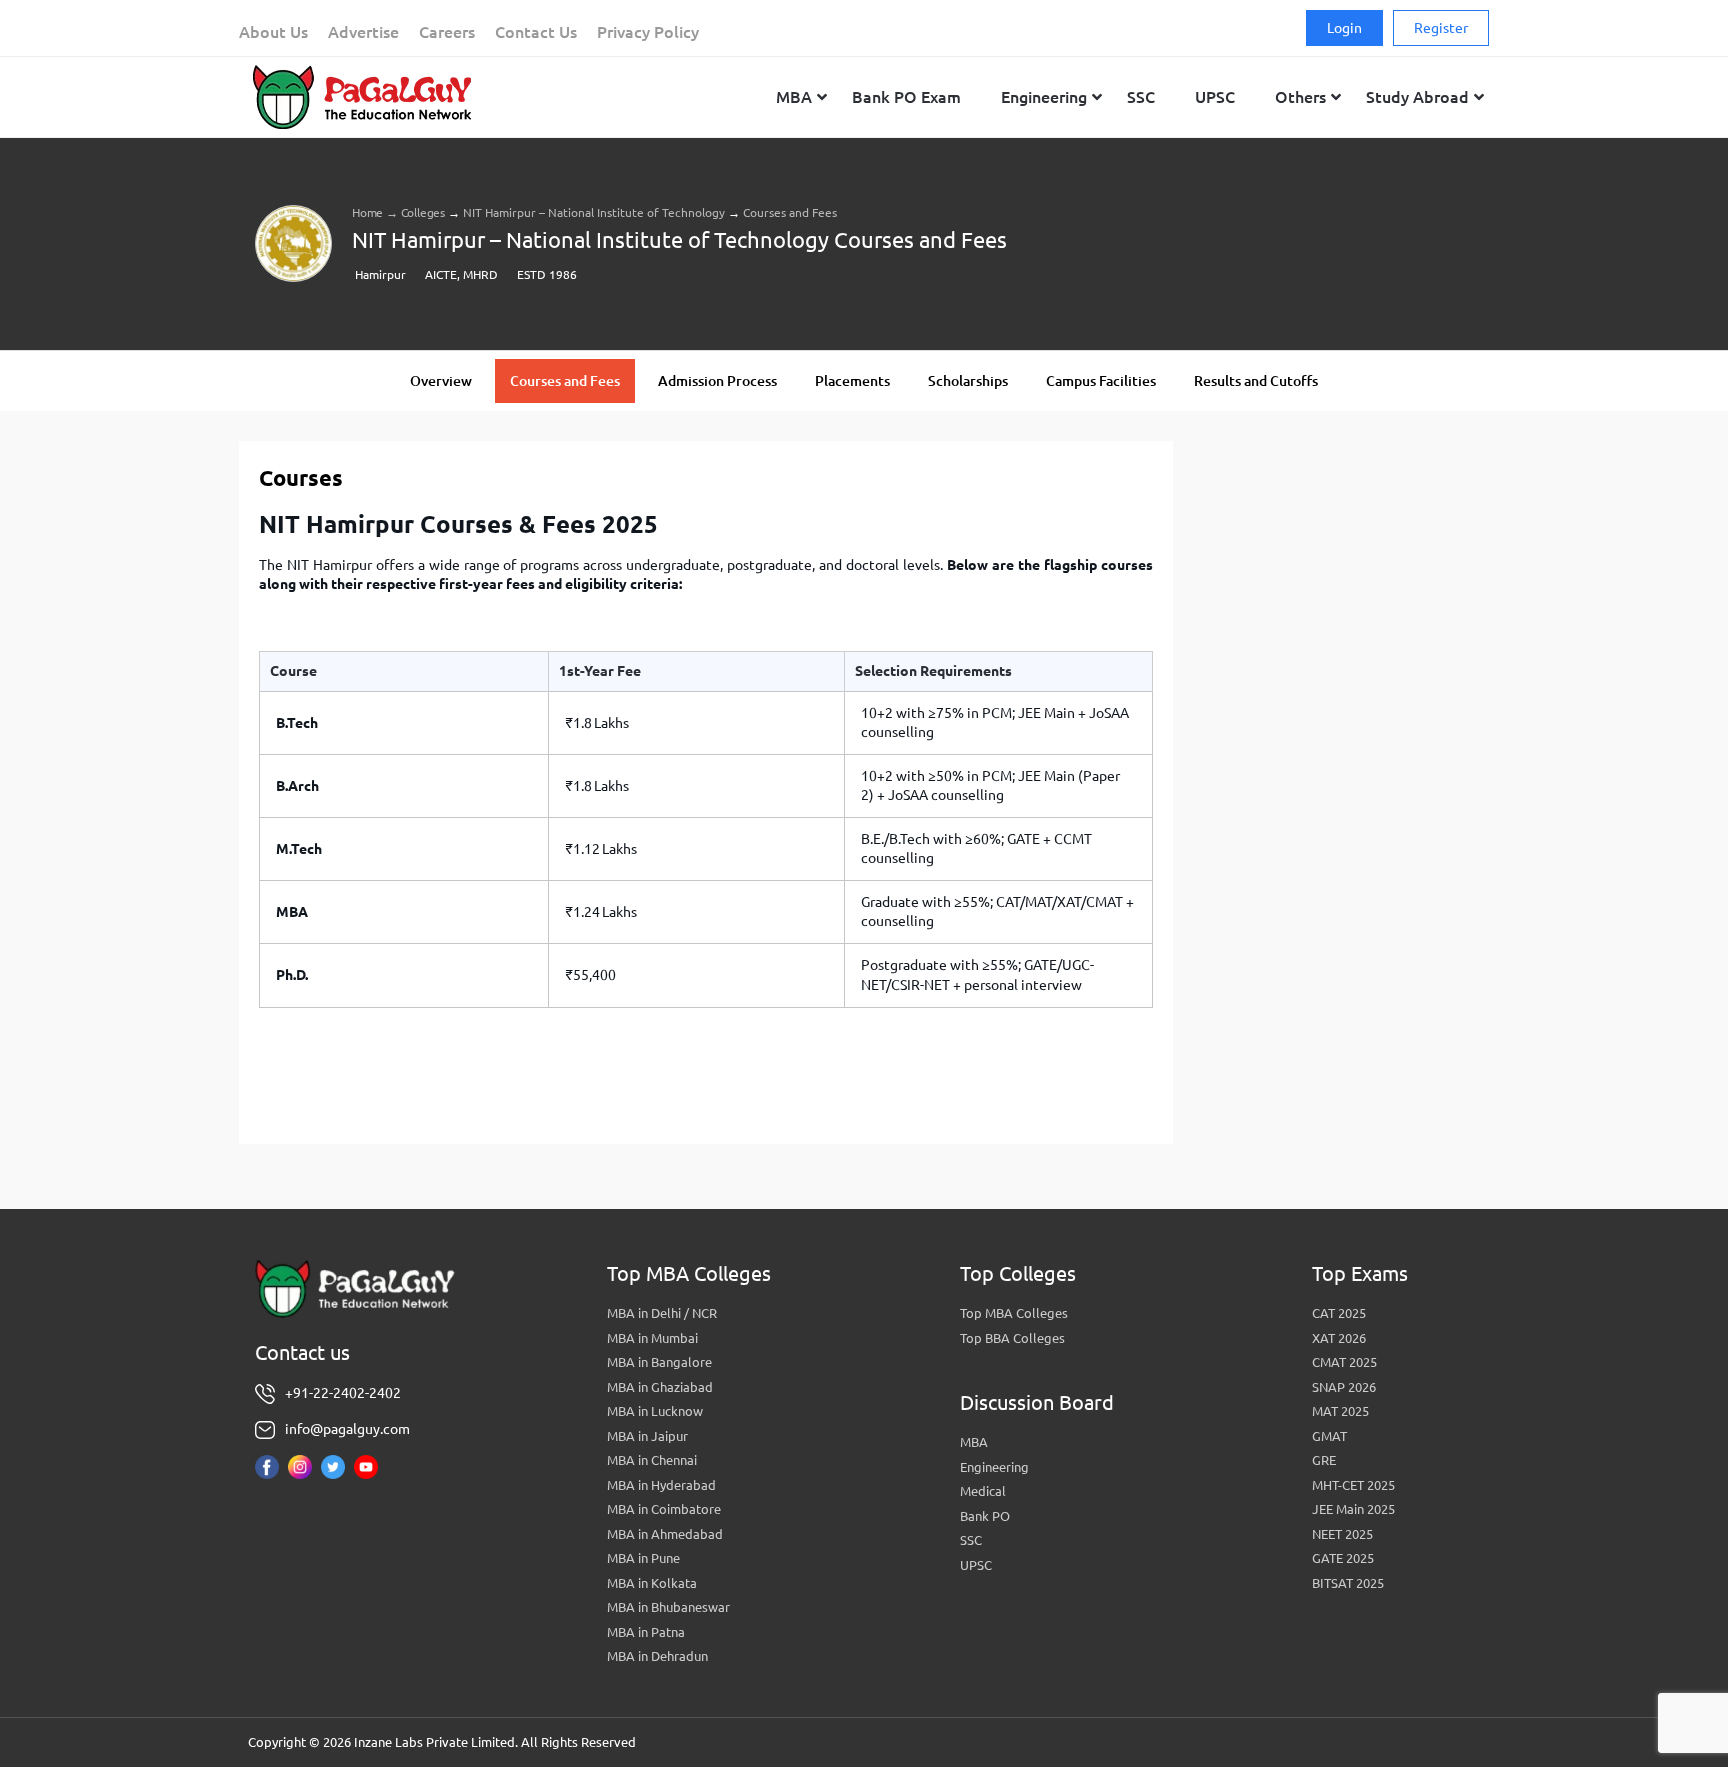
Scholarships (968, 381)
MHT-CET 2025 (1353, 1485)
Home (367, 212)
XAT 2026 (1339, 1338)
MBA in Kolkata (652, 1583)
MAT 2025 (1340, 1411)
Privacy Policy (648, 32)
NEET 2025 (1342, 1534)
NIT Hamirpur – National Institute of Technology (594, 212)
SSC (971, 1540)
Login (1344, 28)
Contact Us (536, 32)
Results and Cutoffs (1256, 381)
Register (1441, 28)
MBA (974, 1442)
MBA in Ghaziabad (660, 1387)
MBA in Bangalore (659, 1362)
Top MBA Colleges (1014, 1313)
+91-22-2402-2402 (343, 1393)
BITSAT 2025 (1348, 1583)
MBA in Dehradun (657, 1656)
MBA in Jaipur (647, 1436)
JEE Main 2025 (1353, 1509)
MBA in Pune (643, 1558)
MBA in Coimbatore (664, 1509)
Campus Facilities (1101, 381)
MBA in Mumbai (652, 1338)
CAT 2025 (1339, 1313)
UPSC (976, 1565)
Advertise (363, 32)
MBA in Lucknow (655, 1411)
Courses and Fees (565, 381)
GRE (1324, 1460)
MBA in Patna (646, 1632)
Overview (441, 381)
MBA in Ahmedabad (665, 1534)
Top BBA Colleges (1012, 1338)
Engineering (994, 1467)
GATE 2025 (1343, 1558)
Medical (983, 1491)
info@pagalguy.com (347, 1429)
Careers (447, 32)
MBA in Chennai (652, 1460)
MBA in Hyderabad (661, 1485)
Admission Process (717, 381)
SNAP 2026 (1344, 1387)
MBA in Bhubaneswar (668, 1607)
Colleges (423, 212)
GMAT (1329, 1436)
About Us (273, 32)
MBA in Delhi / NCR (662, 1313)
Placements (852, 381)
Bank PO (985, 1516)
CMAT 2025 (1344, 1362)
